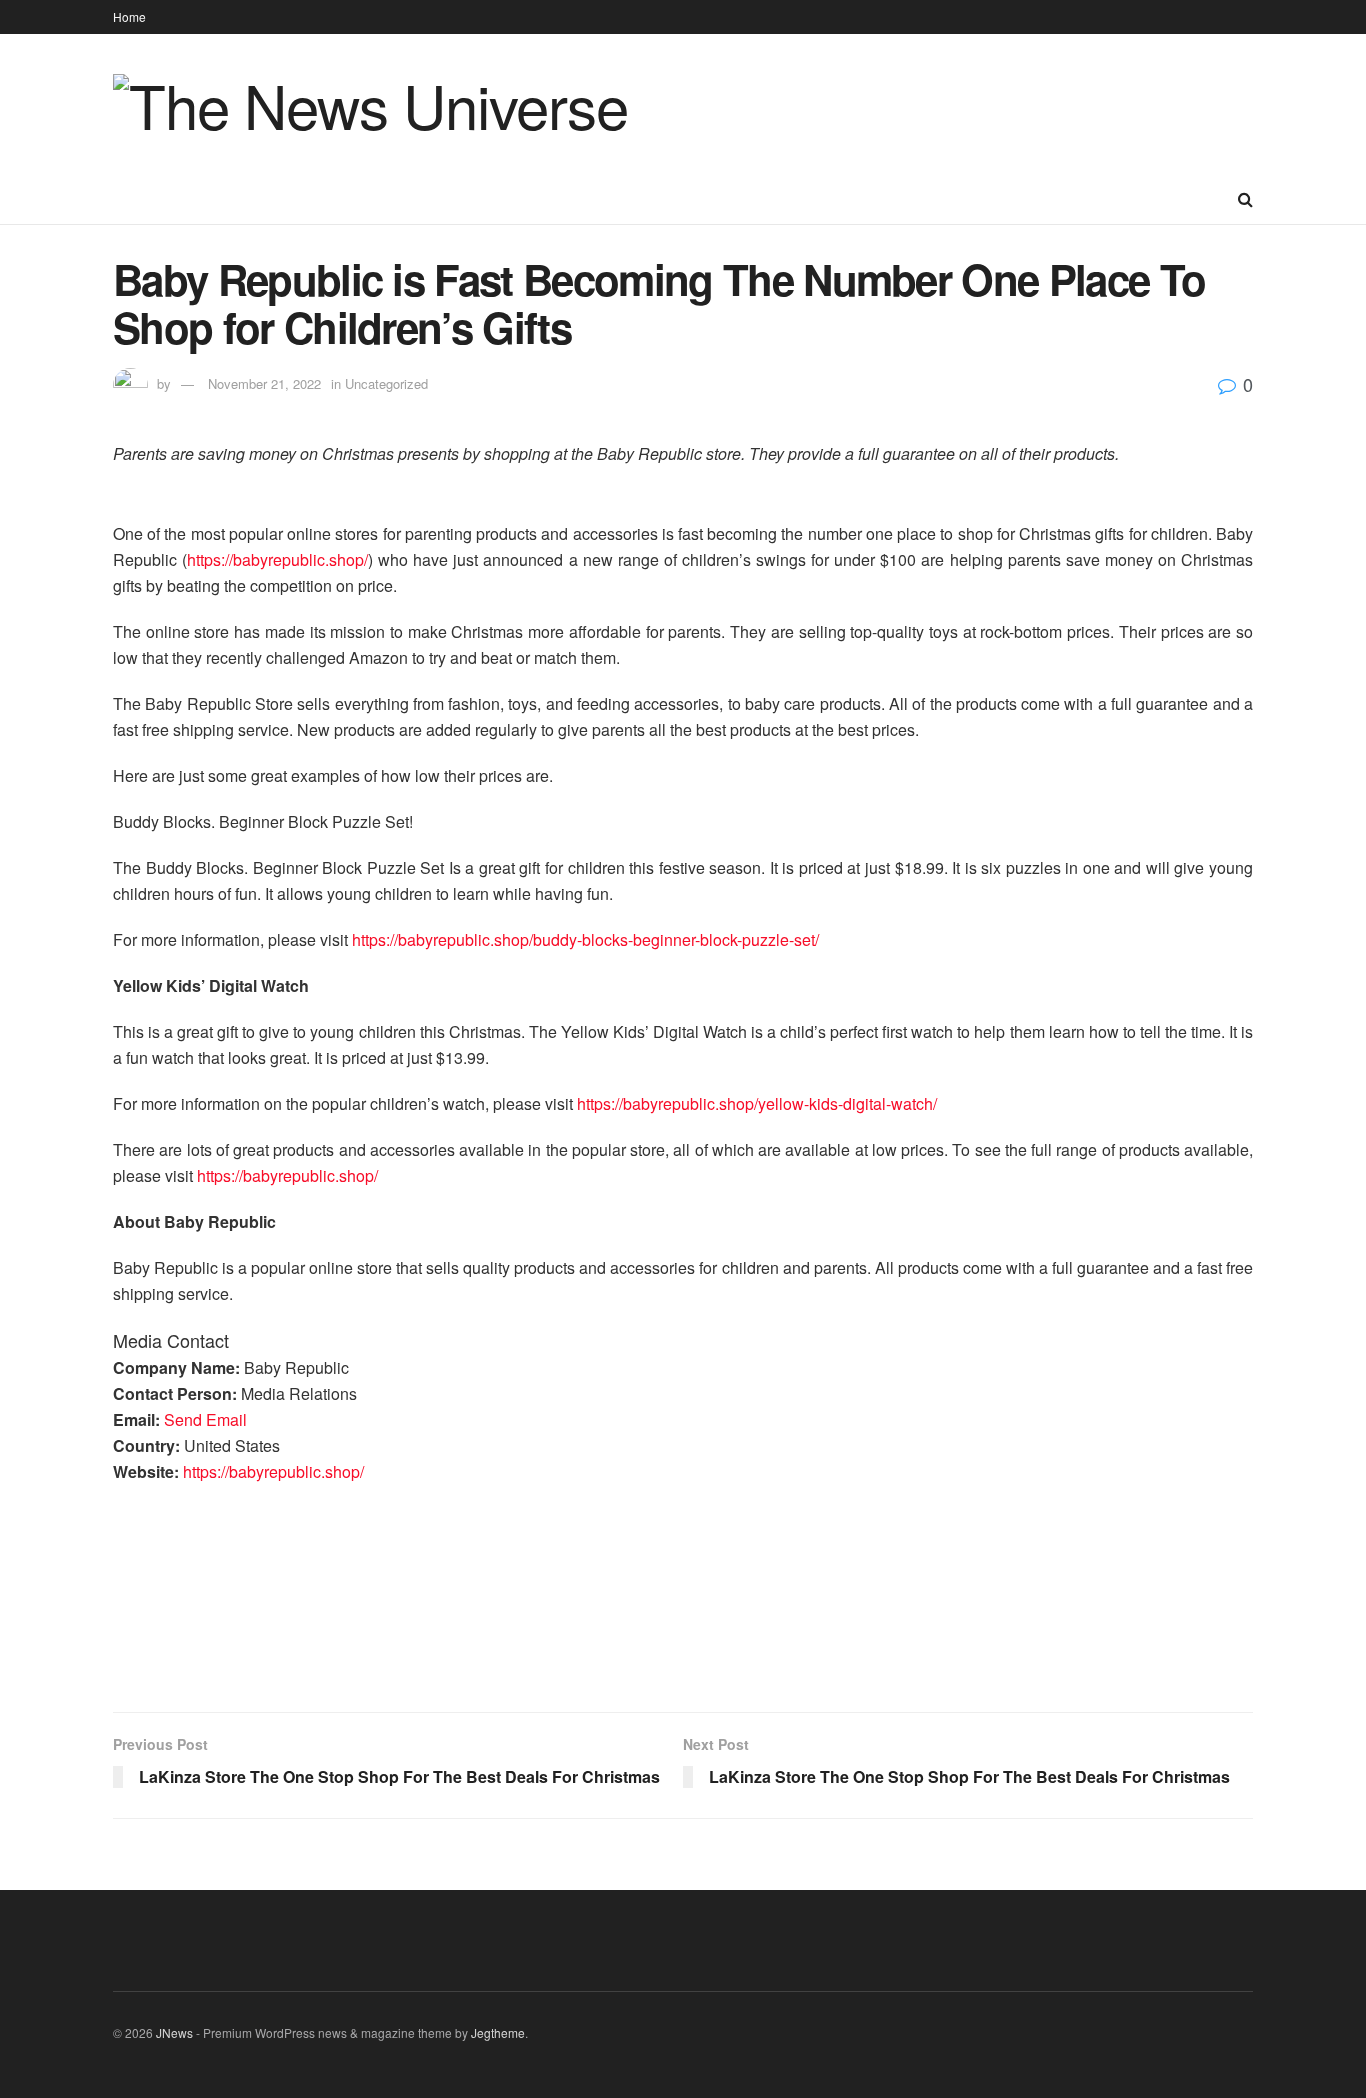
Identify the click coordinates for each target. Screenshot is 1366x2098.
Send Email (205, 1419)
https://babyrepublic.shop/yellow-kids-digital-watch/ (757, 1103)
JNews (174, 2032)
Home (129, 16)
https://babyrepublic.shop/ (277, 559)
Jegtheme (498, 2032)
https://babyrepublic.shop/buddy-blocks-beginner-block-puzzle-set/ (585, 939)
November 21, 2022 (264, 383)
